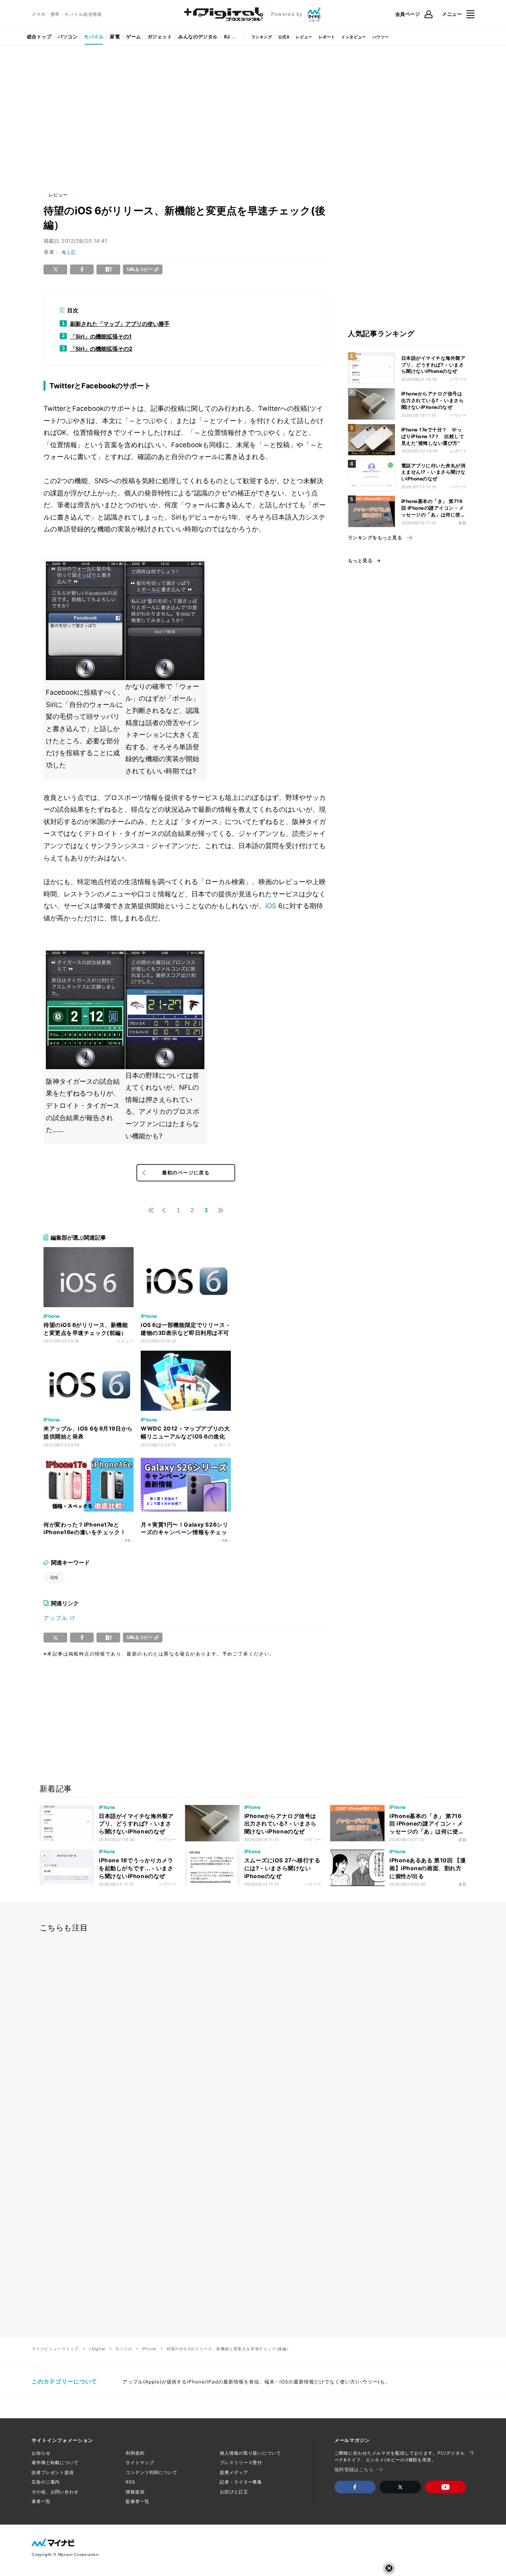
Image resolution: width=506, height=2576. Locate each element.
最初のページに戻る (186, 1173)
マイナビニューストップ (55, 2349)
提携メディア (234, 2472)
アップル (56, 1618)
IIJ (227, 37)
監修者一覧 (137, 2501)
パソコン (68, 37)
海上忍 (68, 252)
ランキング (262, 37)
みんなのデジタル (198, 37)
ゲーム (133, 37)
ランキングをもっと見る (375, 538)
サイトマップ (140, 2463)
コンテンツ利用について (152, 2472)
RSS (130, 2482)
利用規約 (135, 2453)
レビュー (304, 37)
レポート (327, 37)
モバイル (94, 37)
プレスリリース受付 (241, 2463)
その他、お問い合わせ (55, 2492)
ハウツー (381, 37)
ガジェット (160, 37)
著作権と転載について (55, 2463)
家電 (115, 37)
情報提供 (135, 2492)
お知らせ (41, 2453)
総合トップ (39, 37)
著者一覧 (41, 2501)
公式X (284, 37)
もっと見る (360, 561)
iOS (271, 906)
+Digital (97, 2349)
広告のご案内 (46, 2482)
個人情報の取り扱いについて (250, 2453)
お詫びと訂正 (234, 2492)
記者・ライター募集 (241, 2482)
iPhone (149, 2349)
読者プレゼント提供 (53, 2472)
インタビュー (353, 37)
